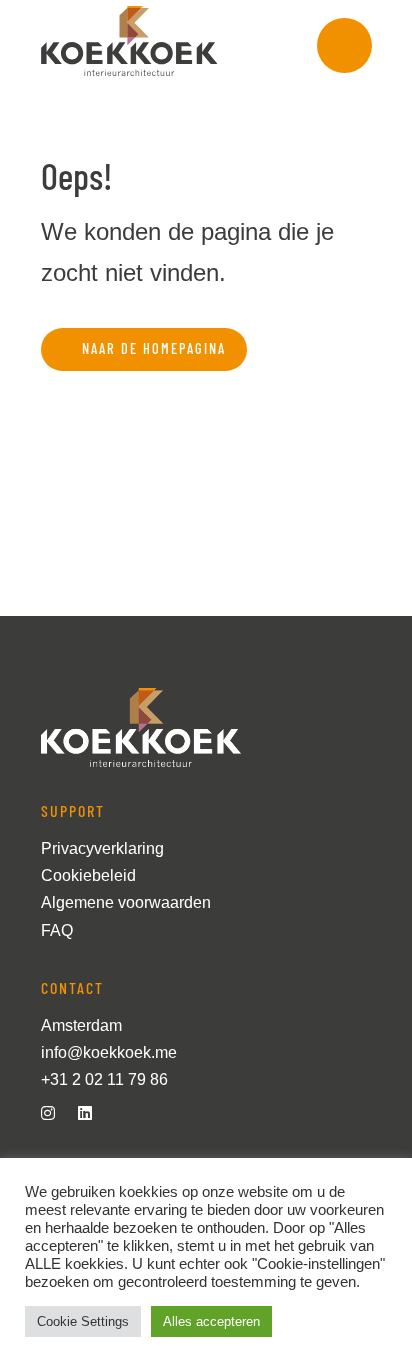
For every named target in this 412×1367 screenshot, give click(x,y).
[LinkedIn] (93, 1113)
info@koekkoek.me (109, 1052)
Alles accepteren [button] (211, 1321)
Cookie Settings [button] (83, 1321)
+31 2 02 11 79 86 (104, 1079)
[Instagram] (56, 1113)
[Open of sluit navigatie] (344, 45)
